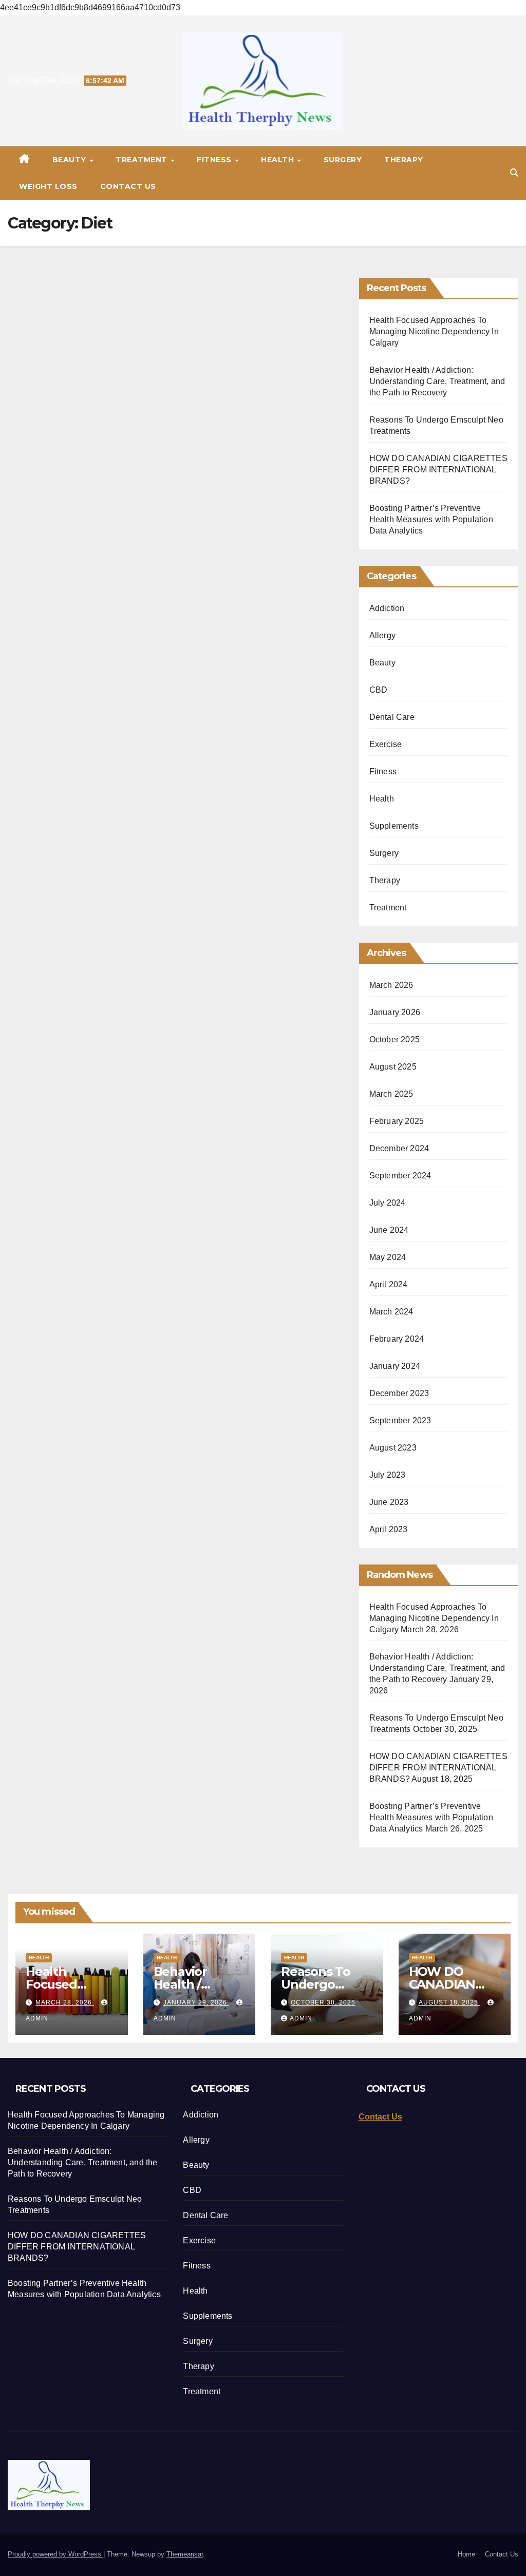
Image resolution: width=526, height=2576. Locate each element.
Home (466, 2554)
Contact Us (128, 186)
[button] (514, 173)
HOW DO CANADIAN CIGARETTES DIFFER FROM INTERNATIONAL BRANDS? (438, 470)
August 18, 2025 (449, 2002)
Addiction (387, 608)
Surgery (343, 160)
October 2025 (394, 1039)
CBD (379, 690)
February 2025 (397, 1121)
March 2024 (391, 1312)
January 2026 (395, 1012)
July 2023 (388, 1475)
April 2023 (389, 1529)
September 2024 (400, 1176)
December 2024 (399, 1148)
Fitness (215, 160)
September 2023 (400, 1420)
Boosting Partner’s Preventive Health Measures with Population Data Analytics (431, 519)
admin (301, 2018)
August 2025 (393, 1067)
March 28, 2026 (65, 2002)
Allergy (382, 635)
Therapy (404, 160)
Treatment (143, 160)
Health (279, 160)
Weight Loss (48, 186)
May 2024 (388, 1257)
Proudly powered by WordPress (55, 2554)
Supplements (394, 826)
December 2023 (399, 1393)
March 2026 (391, 985)
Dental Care (392, 717)
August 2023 (393, 1448)
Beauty (71, 160)
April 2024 (389, 1284)
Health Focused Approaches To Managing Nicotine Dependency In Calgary (434, 331)
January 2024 (395, 1366)
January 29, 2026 (196, 2002)
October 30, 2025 (323, 2002)
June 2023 (389, 1502)
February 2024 (397, 1339)
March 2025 (391, 1094)
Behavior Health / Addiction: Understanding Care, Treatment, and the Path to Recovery (437, 381)
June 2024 (389, 1230)
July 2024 (388, 1203)
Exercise (386, 744)
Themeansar (185, 2554)
